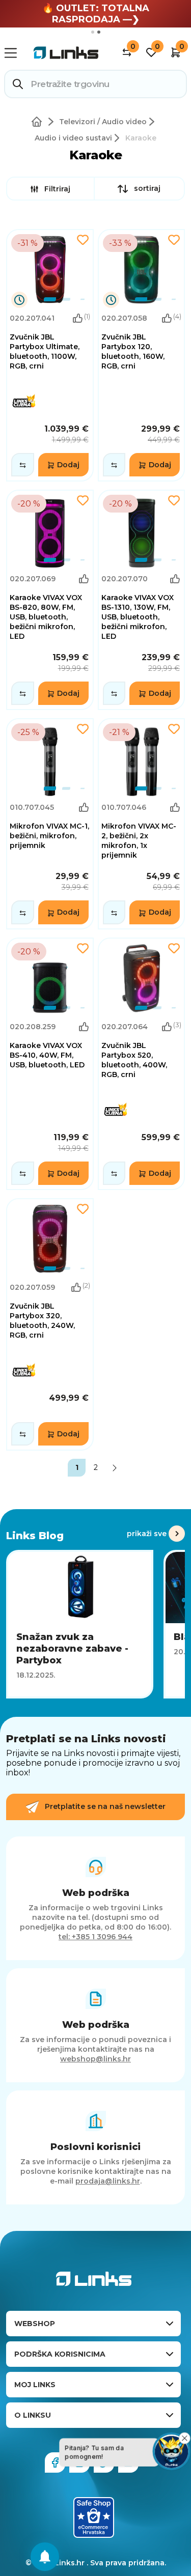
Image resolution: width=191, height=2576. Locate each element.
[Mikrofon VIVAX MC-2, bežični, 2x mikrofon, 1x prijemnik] (142, 824)
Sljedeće (114, 1468)
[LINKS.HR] (45, 2557)
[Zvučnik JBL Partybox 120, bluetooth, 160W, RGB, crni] (142, 355)
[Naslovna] (39, 122)
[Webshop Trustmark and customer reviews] (94, 2517)
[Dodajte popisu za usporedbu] (23, 465)
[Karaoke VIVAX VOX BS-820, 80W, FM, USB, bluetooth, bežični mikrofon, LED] (50, 600)
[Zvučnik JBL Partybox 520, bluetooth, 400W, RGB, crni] (142, 1064)
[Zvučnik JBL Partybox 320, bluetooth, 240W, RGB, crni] (50, 1324)
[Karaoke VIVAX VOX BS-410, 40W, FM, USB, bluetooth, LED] (50, 1064)
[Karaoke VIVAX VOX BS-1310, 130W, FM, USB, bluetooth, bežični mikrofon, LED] (142, 600)
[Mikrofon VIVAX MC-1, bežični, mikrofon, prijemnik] (50, 824)
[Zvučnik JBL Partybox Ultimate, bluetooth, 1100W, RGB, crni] (50, 355)
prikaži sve (147, 1534)
